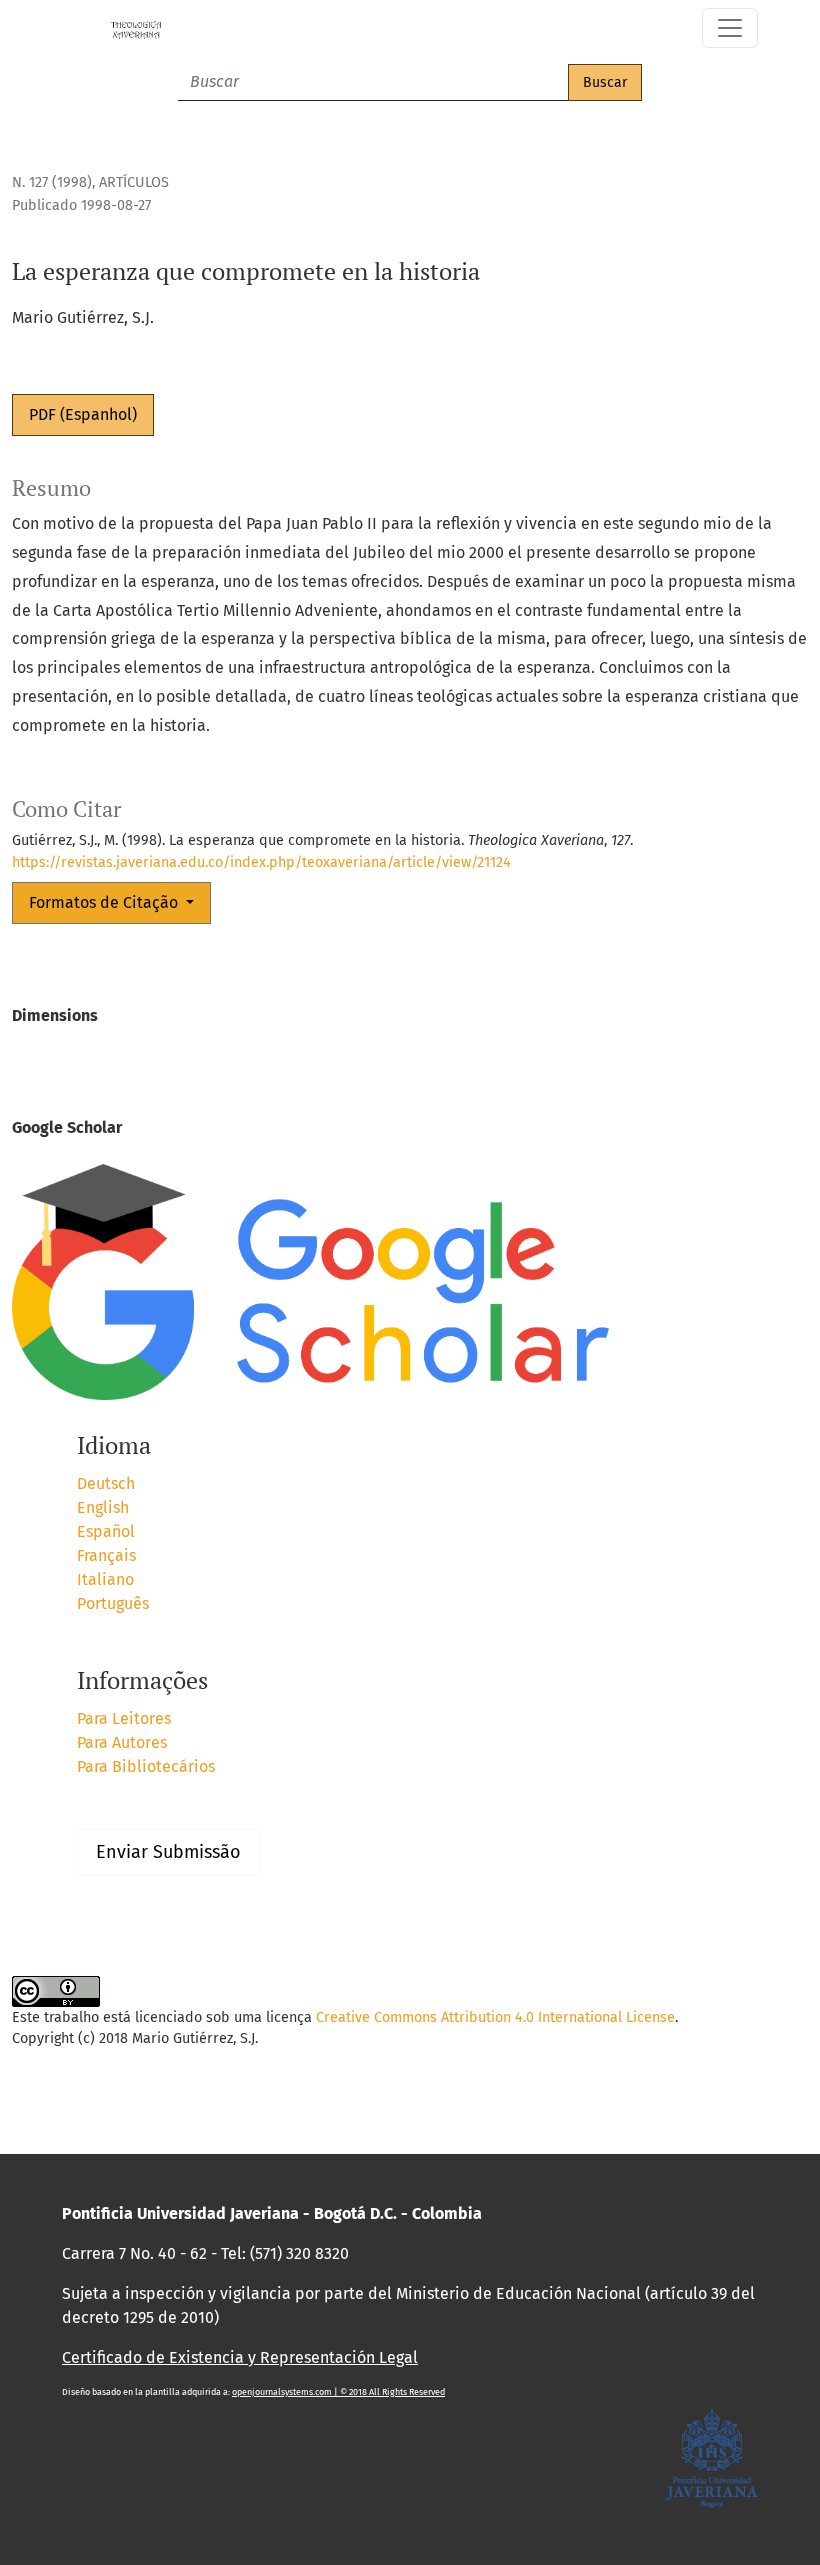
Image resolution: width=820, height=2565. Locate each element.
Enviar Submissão (168, 1852)
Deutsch (106, 1483)
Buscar (605, 82)
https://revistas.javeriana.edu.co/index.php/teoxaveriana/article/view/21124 (261, 862)
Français (106, 1555)
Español (106, 1531)
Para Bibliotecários (146, 1766)
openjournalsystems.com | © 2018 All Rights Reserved (338, 2392)
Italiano (105, 1579)
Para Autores (122, 1742)
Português (113, 1603)
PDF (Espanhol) (83, 414)
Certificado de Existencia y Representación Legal (240, 2357)
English (103, 1507)
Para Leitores (124, 1718)
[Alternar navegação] (730, 28)
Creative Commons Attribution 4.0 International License (495, 2017)
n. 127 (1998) (52, 182)
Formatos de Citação (105, 902)
